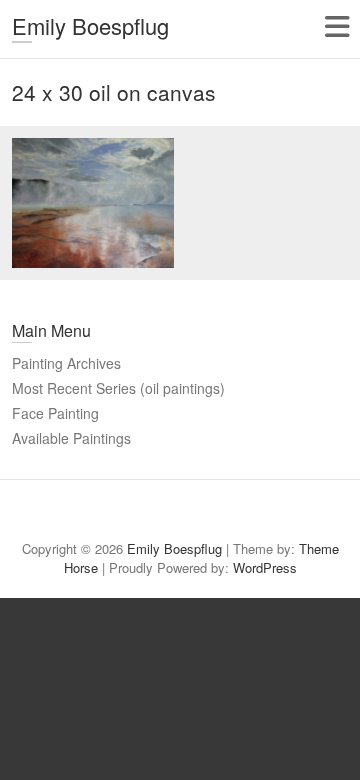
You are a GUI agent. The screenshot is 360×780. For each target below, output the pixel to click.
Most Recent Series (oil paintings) (118, 388)
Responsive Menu (336, 26)
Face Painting (55, 413)
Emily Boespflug (90, 25)
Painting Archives (66, 363)
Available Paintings (71, 438)
